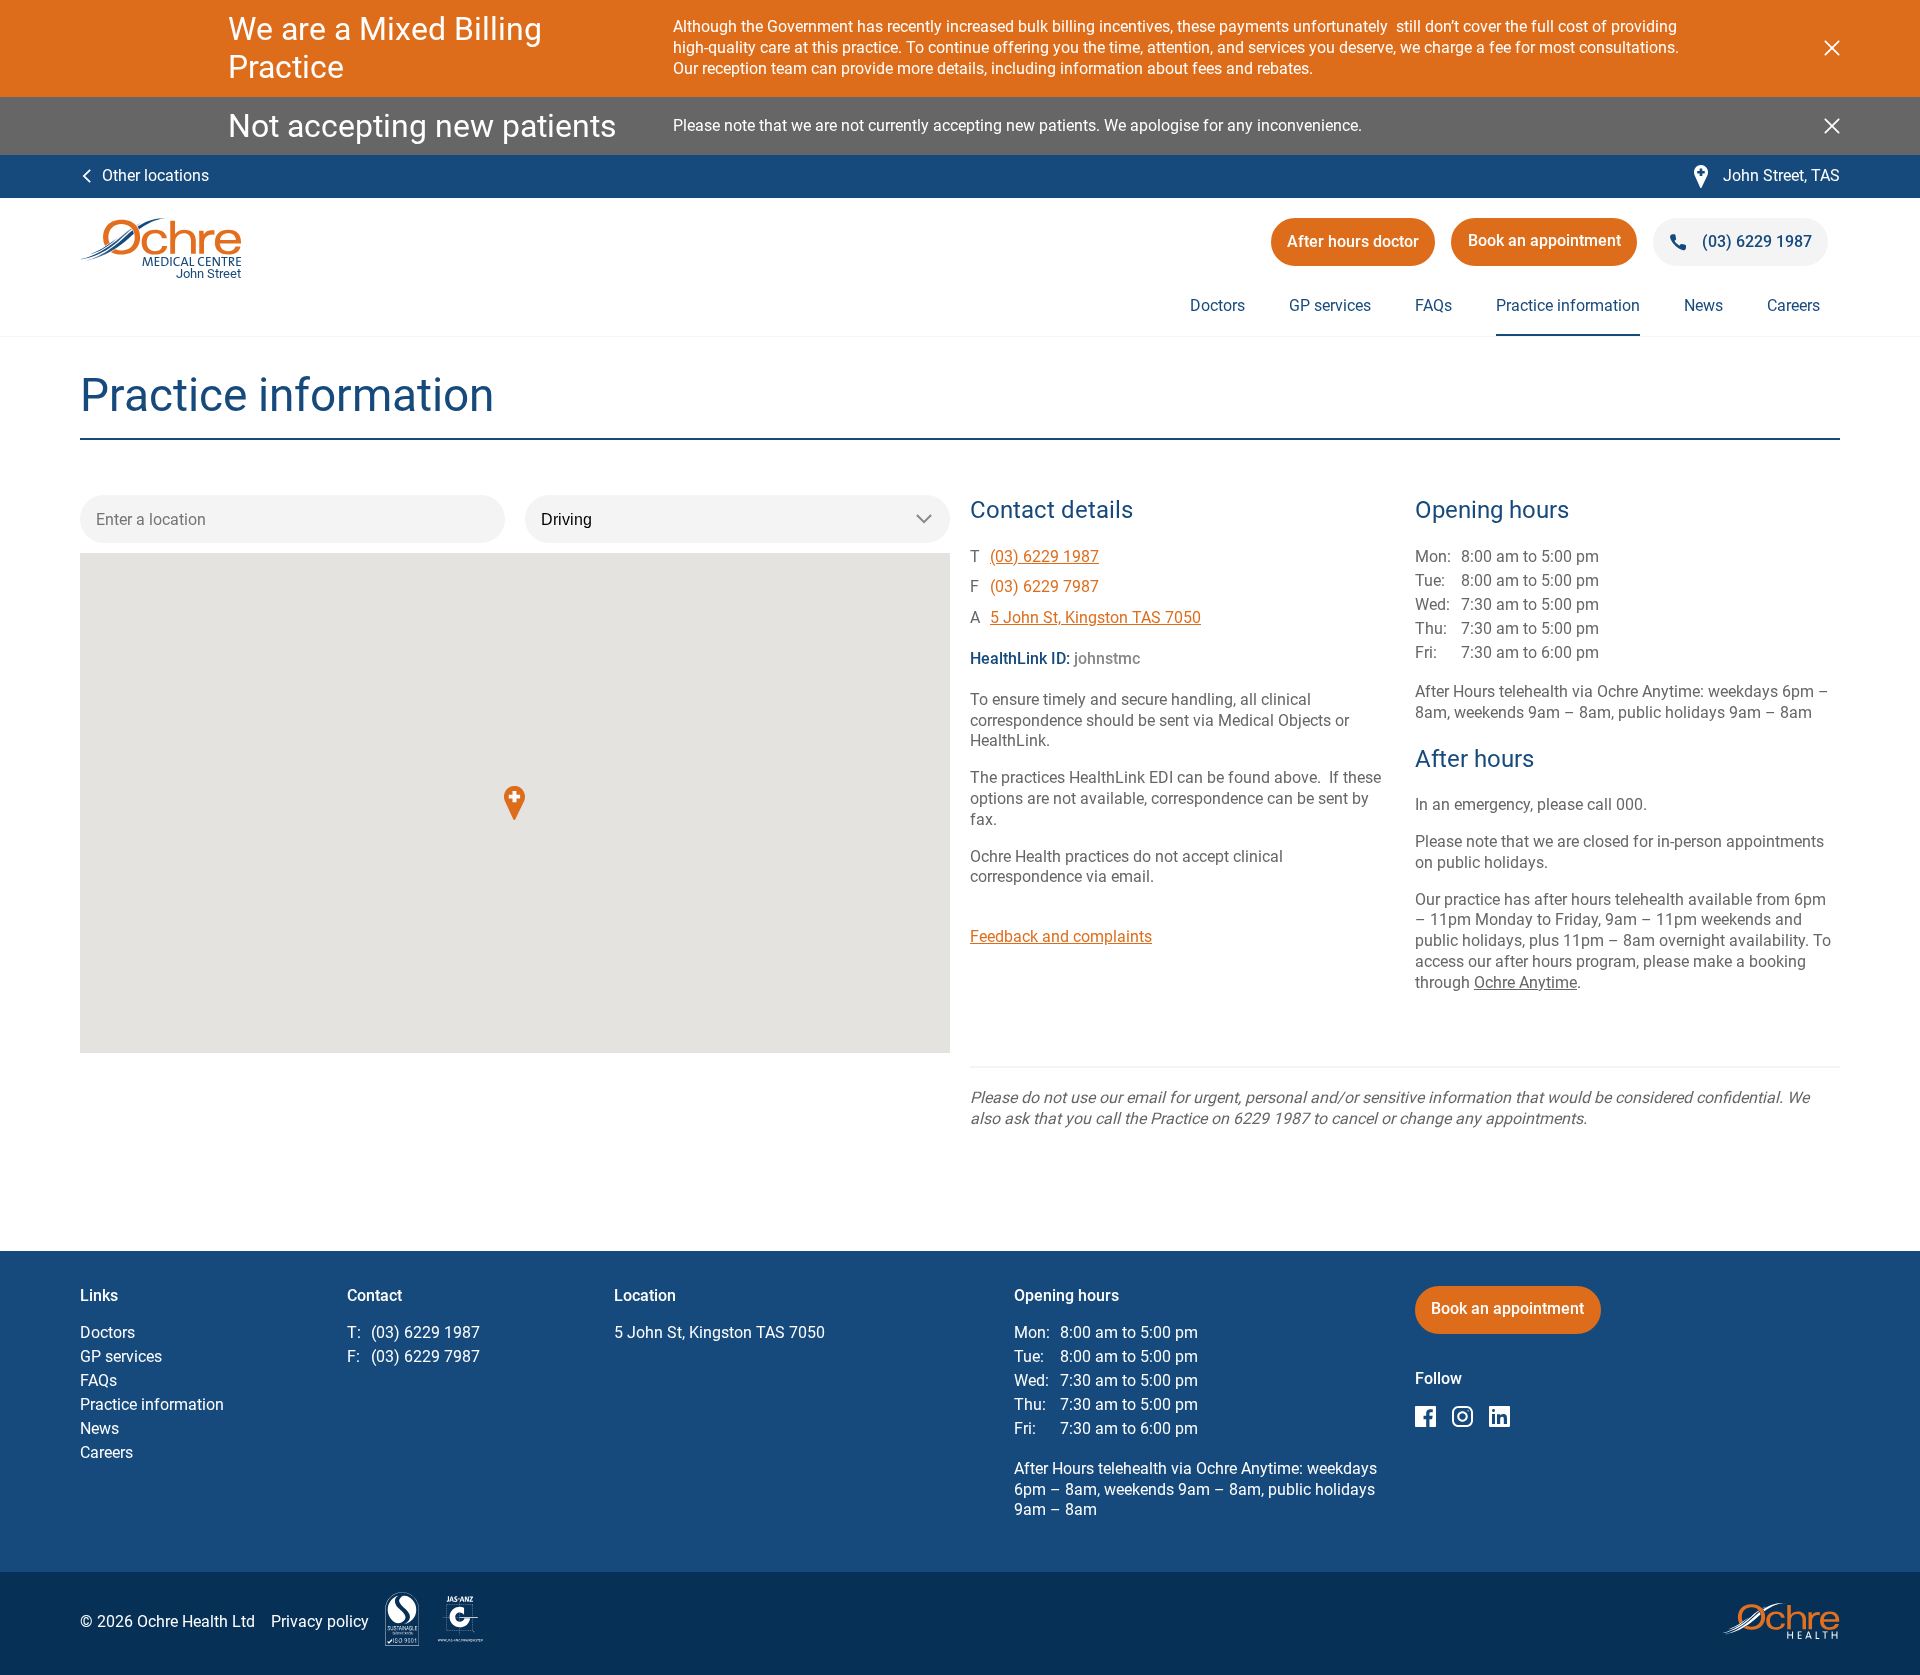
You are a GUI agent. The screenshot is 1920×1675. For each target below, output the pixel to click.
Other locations (155, 175)
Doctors (1217, 305)
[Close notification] (1832, 48)
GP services (1330, 305)
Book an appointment (1550, 247)
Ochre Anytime (1525, 982)
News (1703, 305)
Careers (1793, 305)
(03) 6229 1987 (1044, 556)
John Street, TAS (1767, 176)
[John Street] (161, 227)
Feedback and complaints (1061, 936)
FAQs (1433, 305)
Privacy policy (320, 1621)
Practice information (1568, 305)
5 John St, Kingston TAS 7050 (1095, 617)
